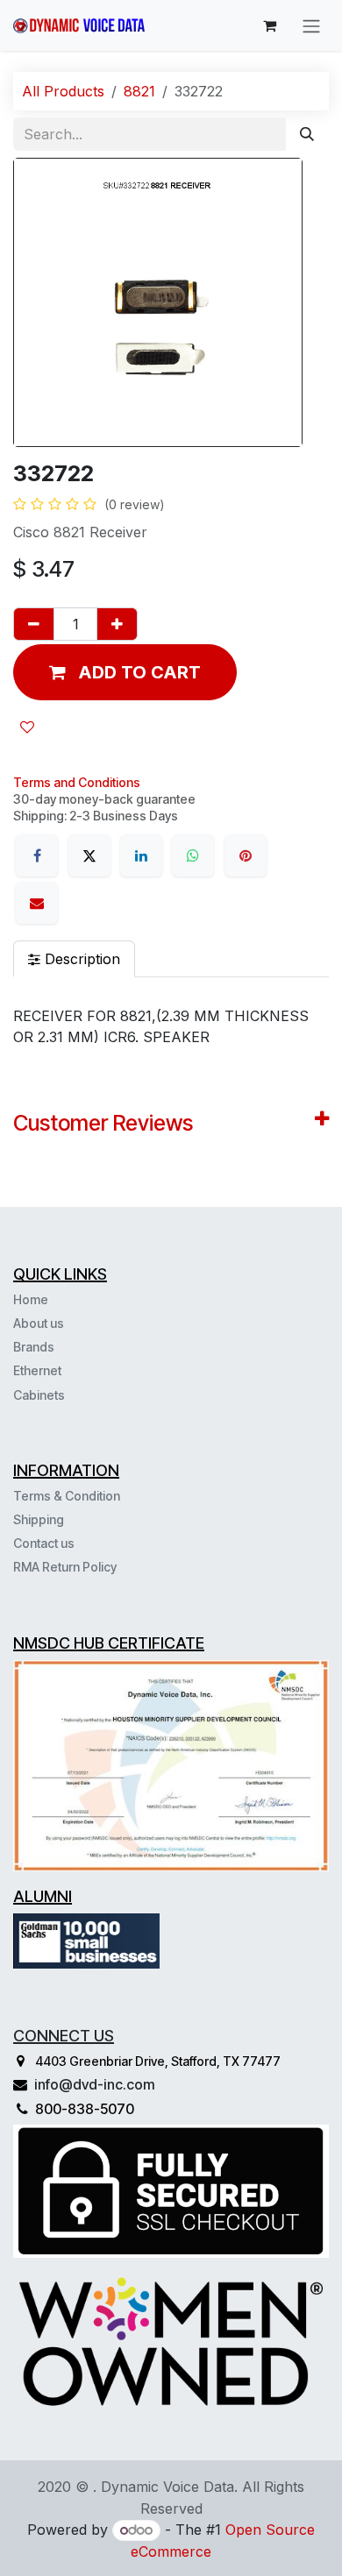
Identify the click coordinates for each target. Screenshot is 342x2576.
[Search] (307, 134)
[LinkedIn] (141, 855)
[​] (67, 1394)
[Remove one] (34, 624)
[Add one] (117, 624)
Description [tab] (80, 959)
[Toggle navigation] (311, 25)
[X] (89, 855)
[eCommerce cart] (269, 25)
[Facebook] (37, 855)
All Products (63, 91)
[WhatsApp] (193, 855)
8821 (139, 91)
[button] (125, 672)
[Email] (37, 903)
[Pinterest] (246, 855)
